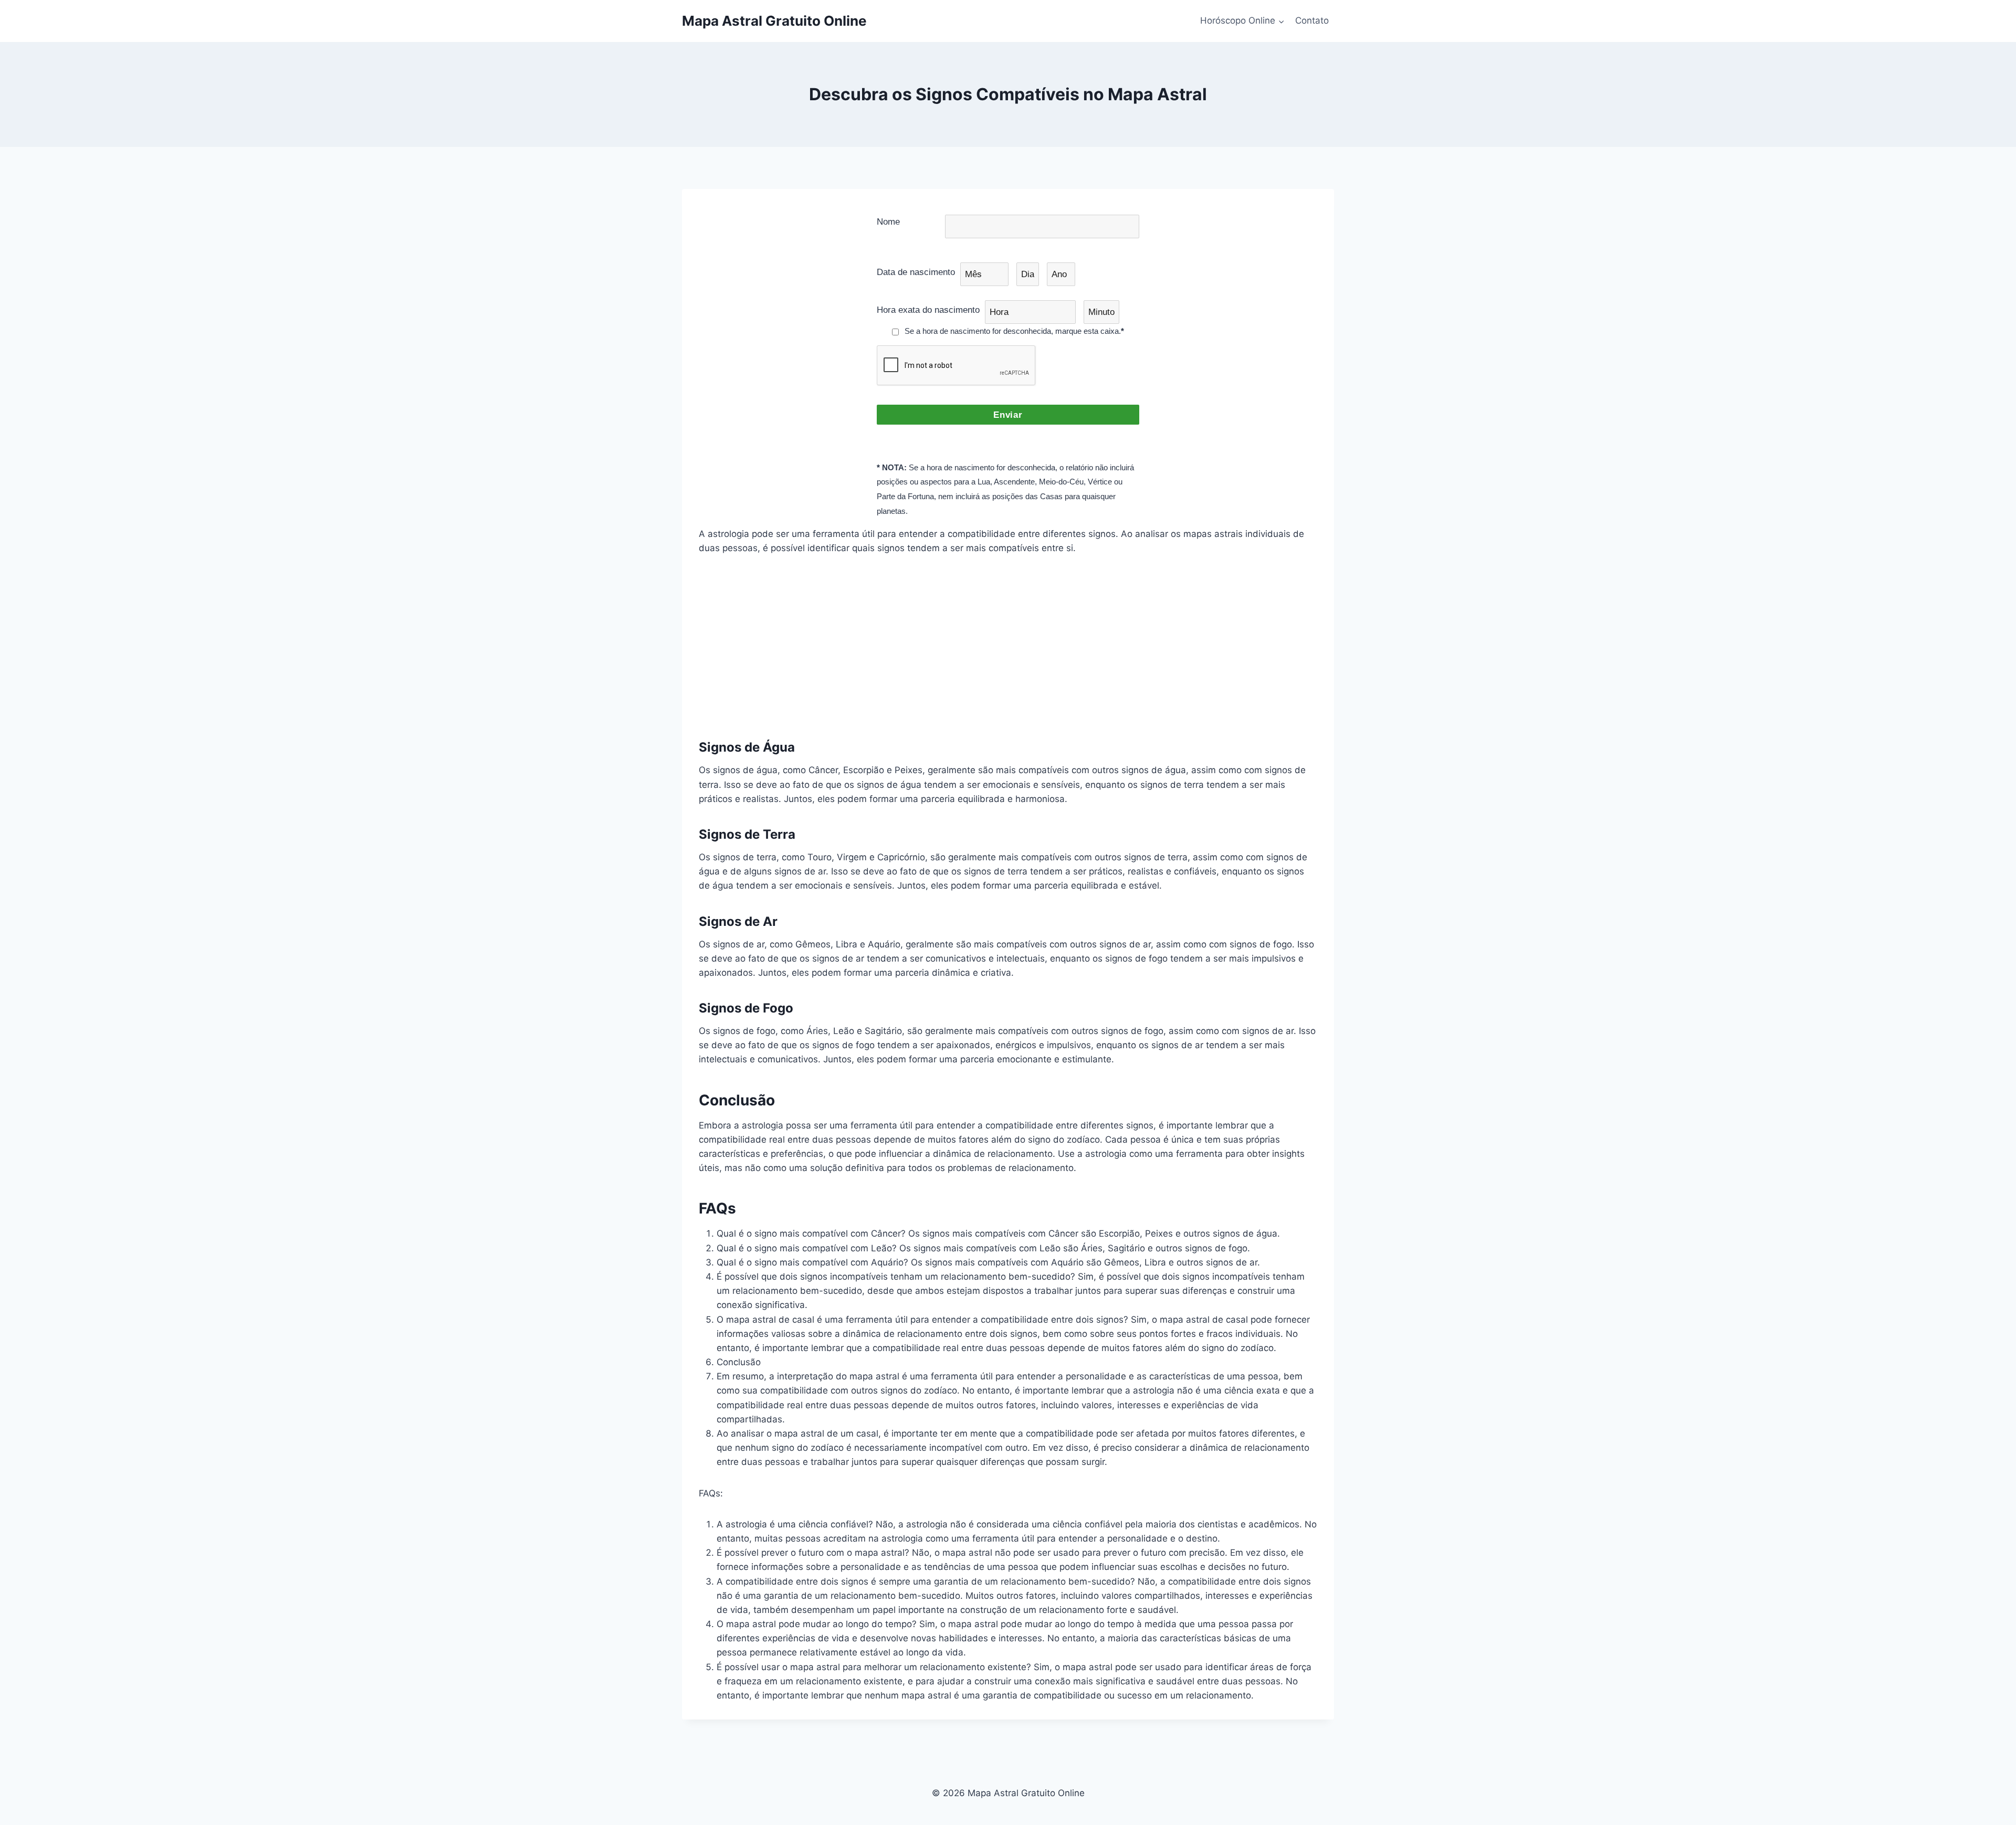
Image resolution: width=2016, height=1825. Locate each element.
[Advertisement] (1008, 646)
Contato (1312, 20)
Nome (888, 222)
